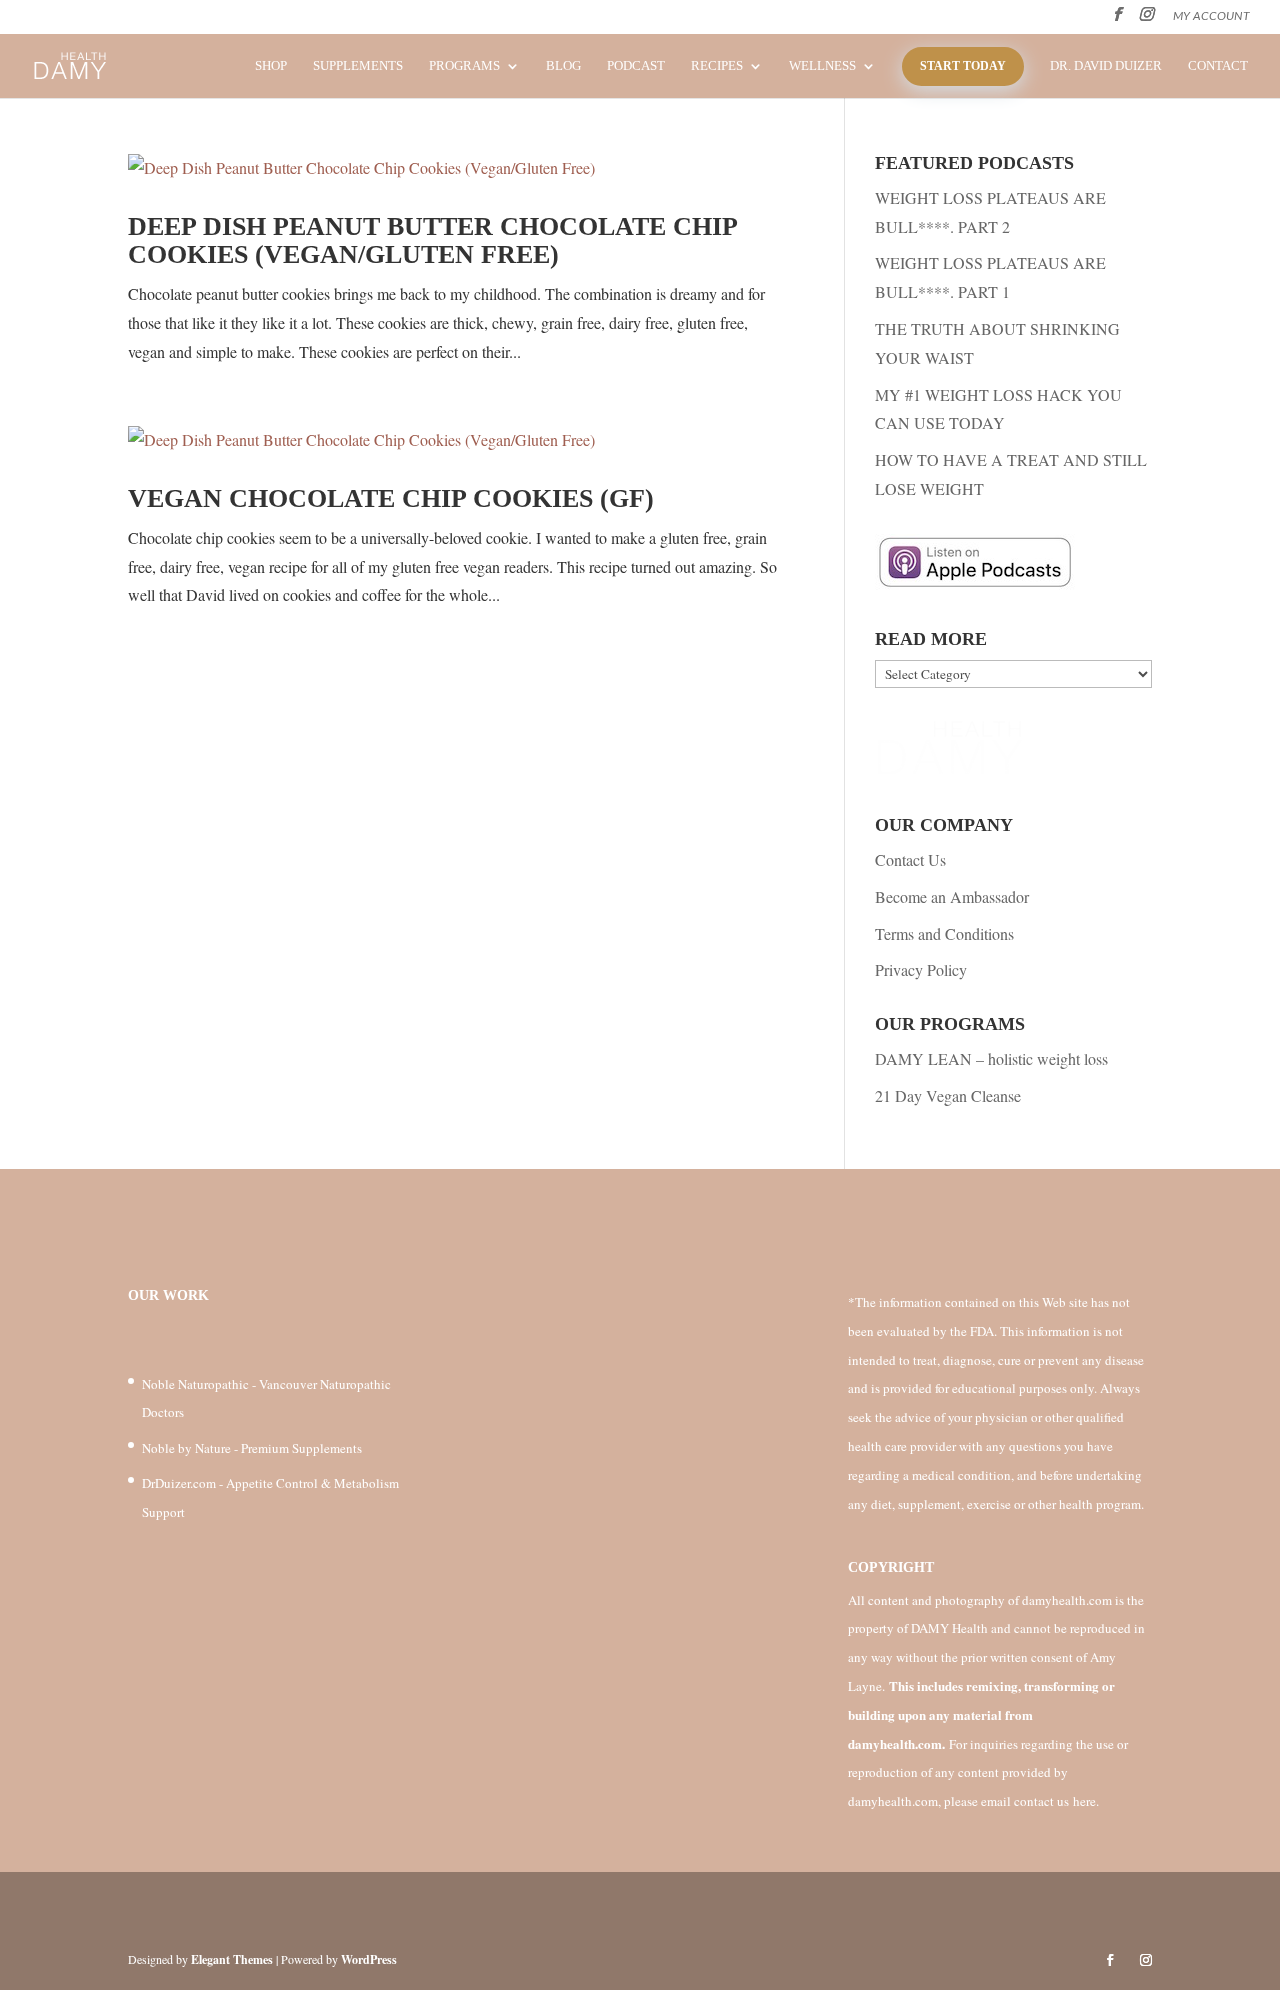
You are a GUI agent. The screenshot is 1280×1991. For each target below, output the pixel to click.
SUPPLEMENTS (358, 66)
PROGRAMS (464, 66)
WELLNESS (822, 66)
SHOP (271, 66)
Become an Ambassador (952, 896)
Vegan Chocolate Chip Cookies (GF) (391, 498)
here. (1086, 1801)
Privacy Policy (921, 969)
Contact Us (910, 859)
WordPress (369, 1959)
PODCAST (636, 66)
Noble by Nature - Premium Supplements (252, 1448)
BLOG (563, 66)
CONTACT (1218, 66)
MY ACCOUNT (1211, 16)
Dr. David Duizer (1106, 66)
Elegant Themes (232, 1959)
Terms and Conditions (944, 933)
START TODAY (963, 66)
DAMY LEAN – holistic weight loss (991, 1058)
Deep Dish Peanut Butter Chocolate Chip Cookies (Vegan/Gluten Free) (432, 241)
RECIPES (717, 66)
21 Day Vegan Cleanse (948, 1095)
